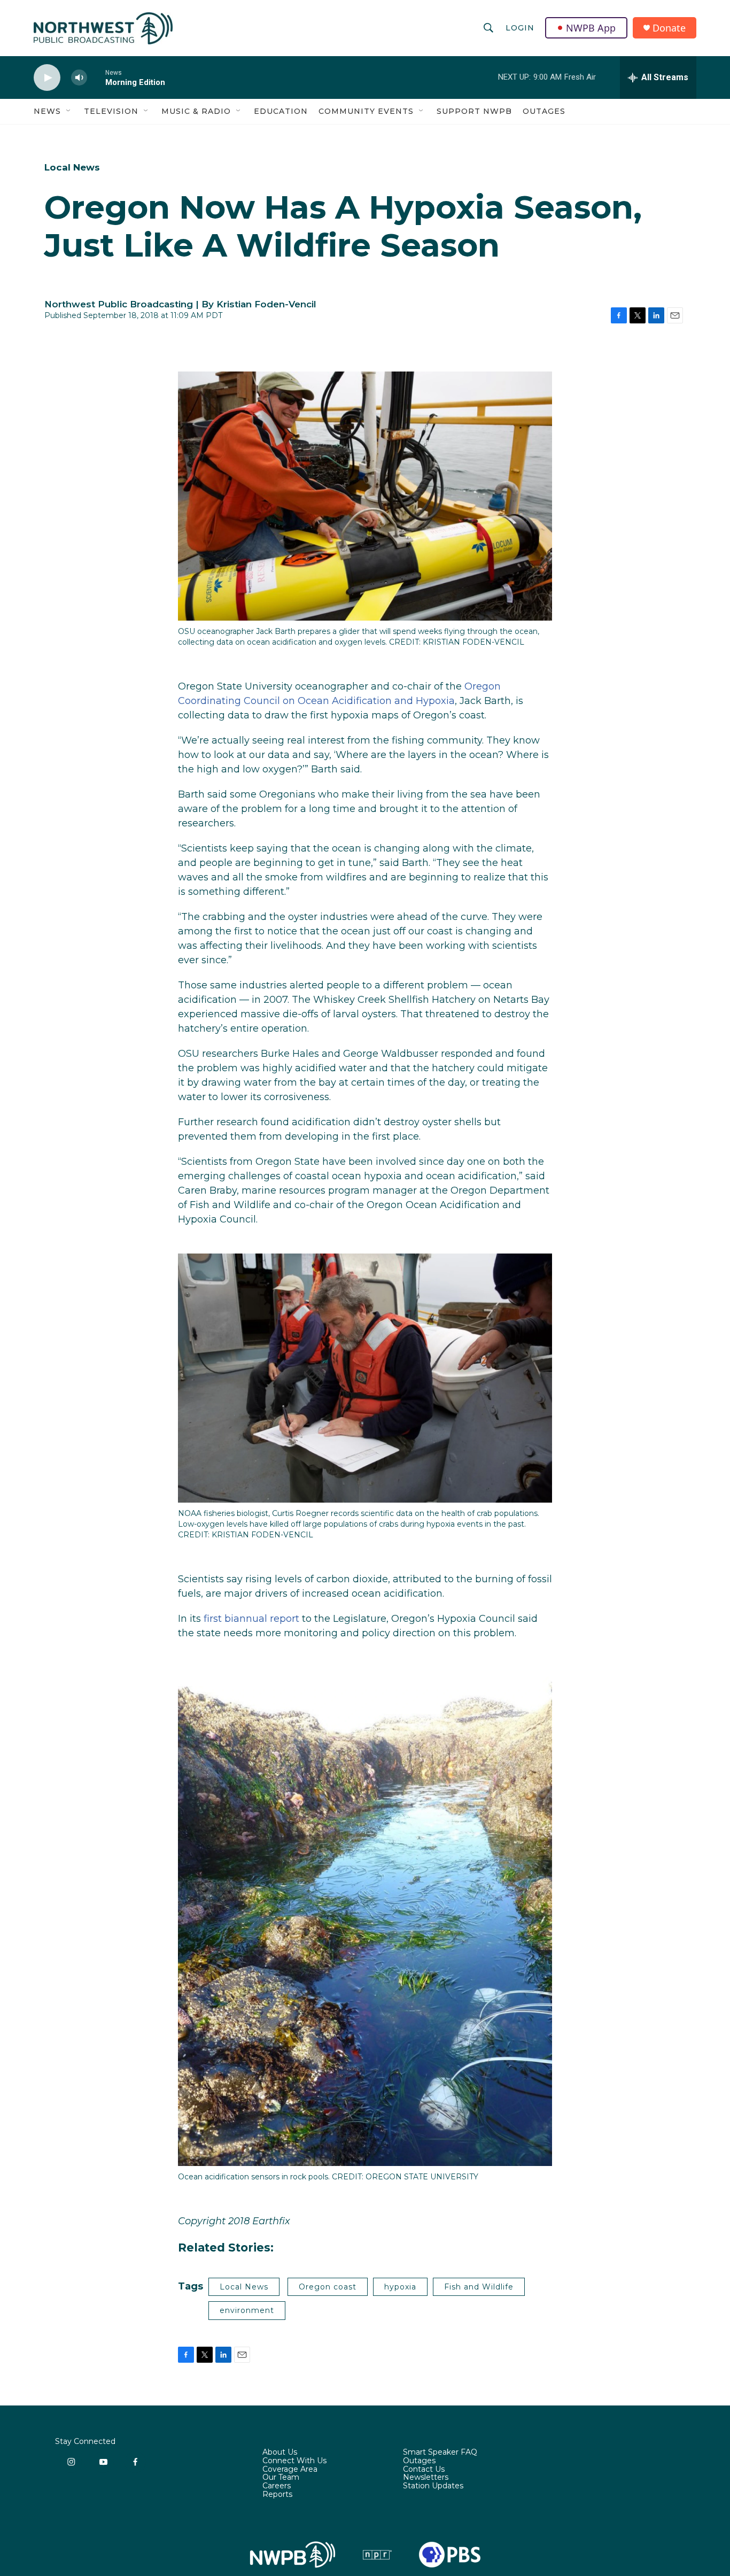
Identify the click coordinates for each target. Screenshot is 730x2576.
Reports (277, 2495)
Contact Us (424, 2470)
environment (247, 2310)
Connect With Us (294, 2461)
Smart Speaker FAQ (440, 2453)
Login (520, 28)
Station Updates (433, 2486)
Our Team (281, 2478)
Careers (277, 2486)
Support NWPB (474, 111)
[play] (47, 78)
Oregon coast (328, 2287)
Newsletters (426, 2478)
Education (281, 111)
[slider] (96, 77)
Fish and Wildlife (479, 2287)
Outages (544, 111)
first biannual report (251, 1619)
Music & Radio (196, 111)
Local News (72, 167)
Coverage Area (290, 2470)
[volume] (79, 78)
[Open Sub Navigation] (69, 111)
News (47, 111)
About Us (280, 2453)
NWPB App (591, 28)
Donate (669, 28)
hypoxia (400, 2287)
